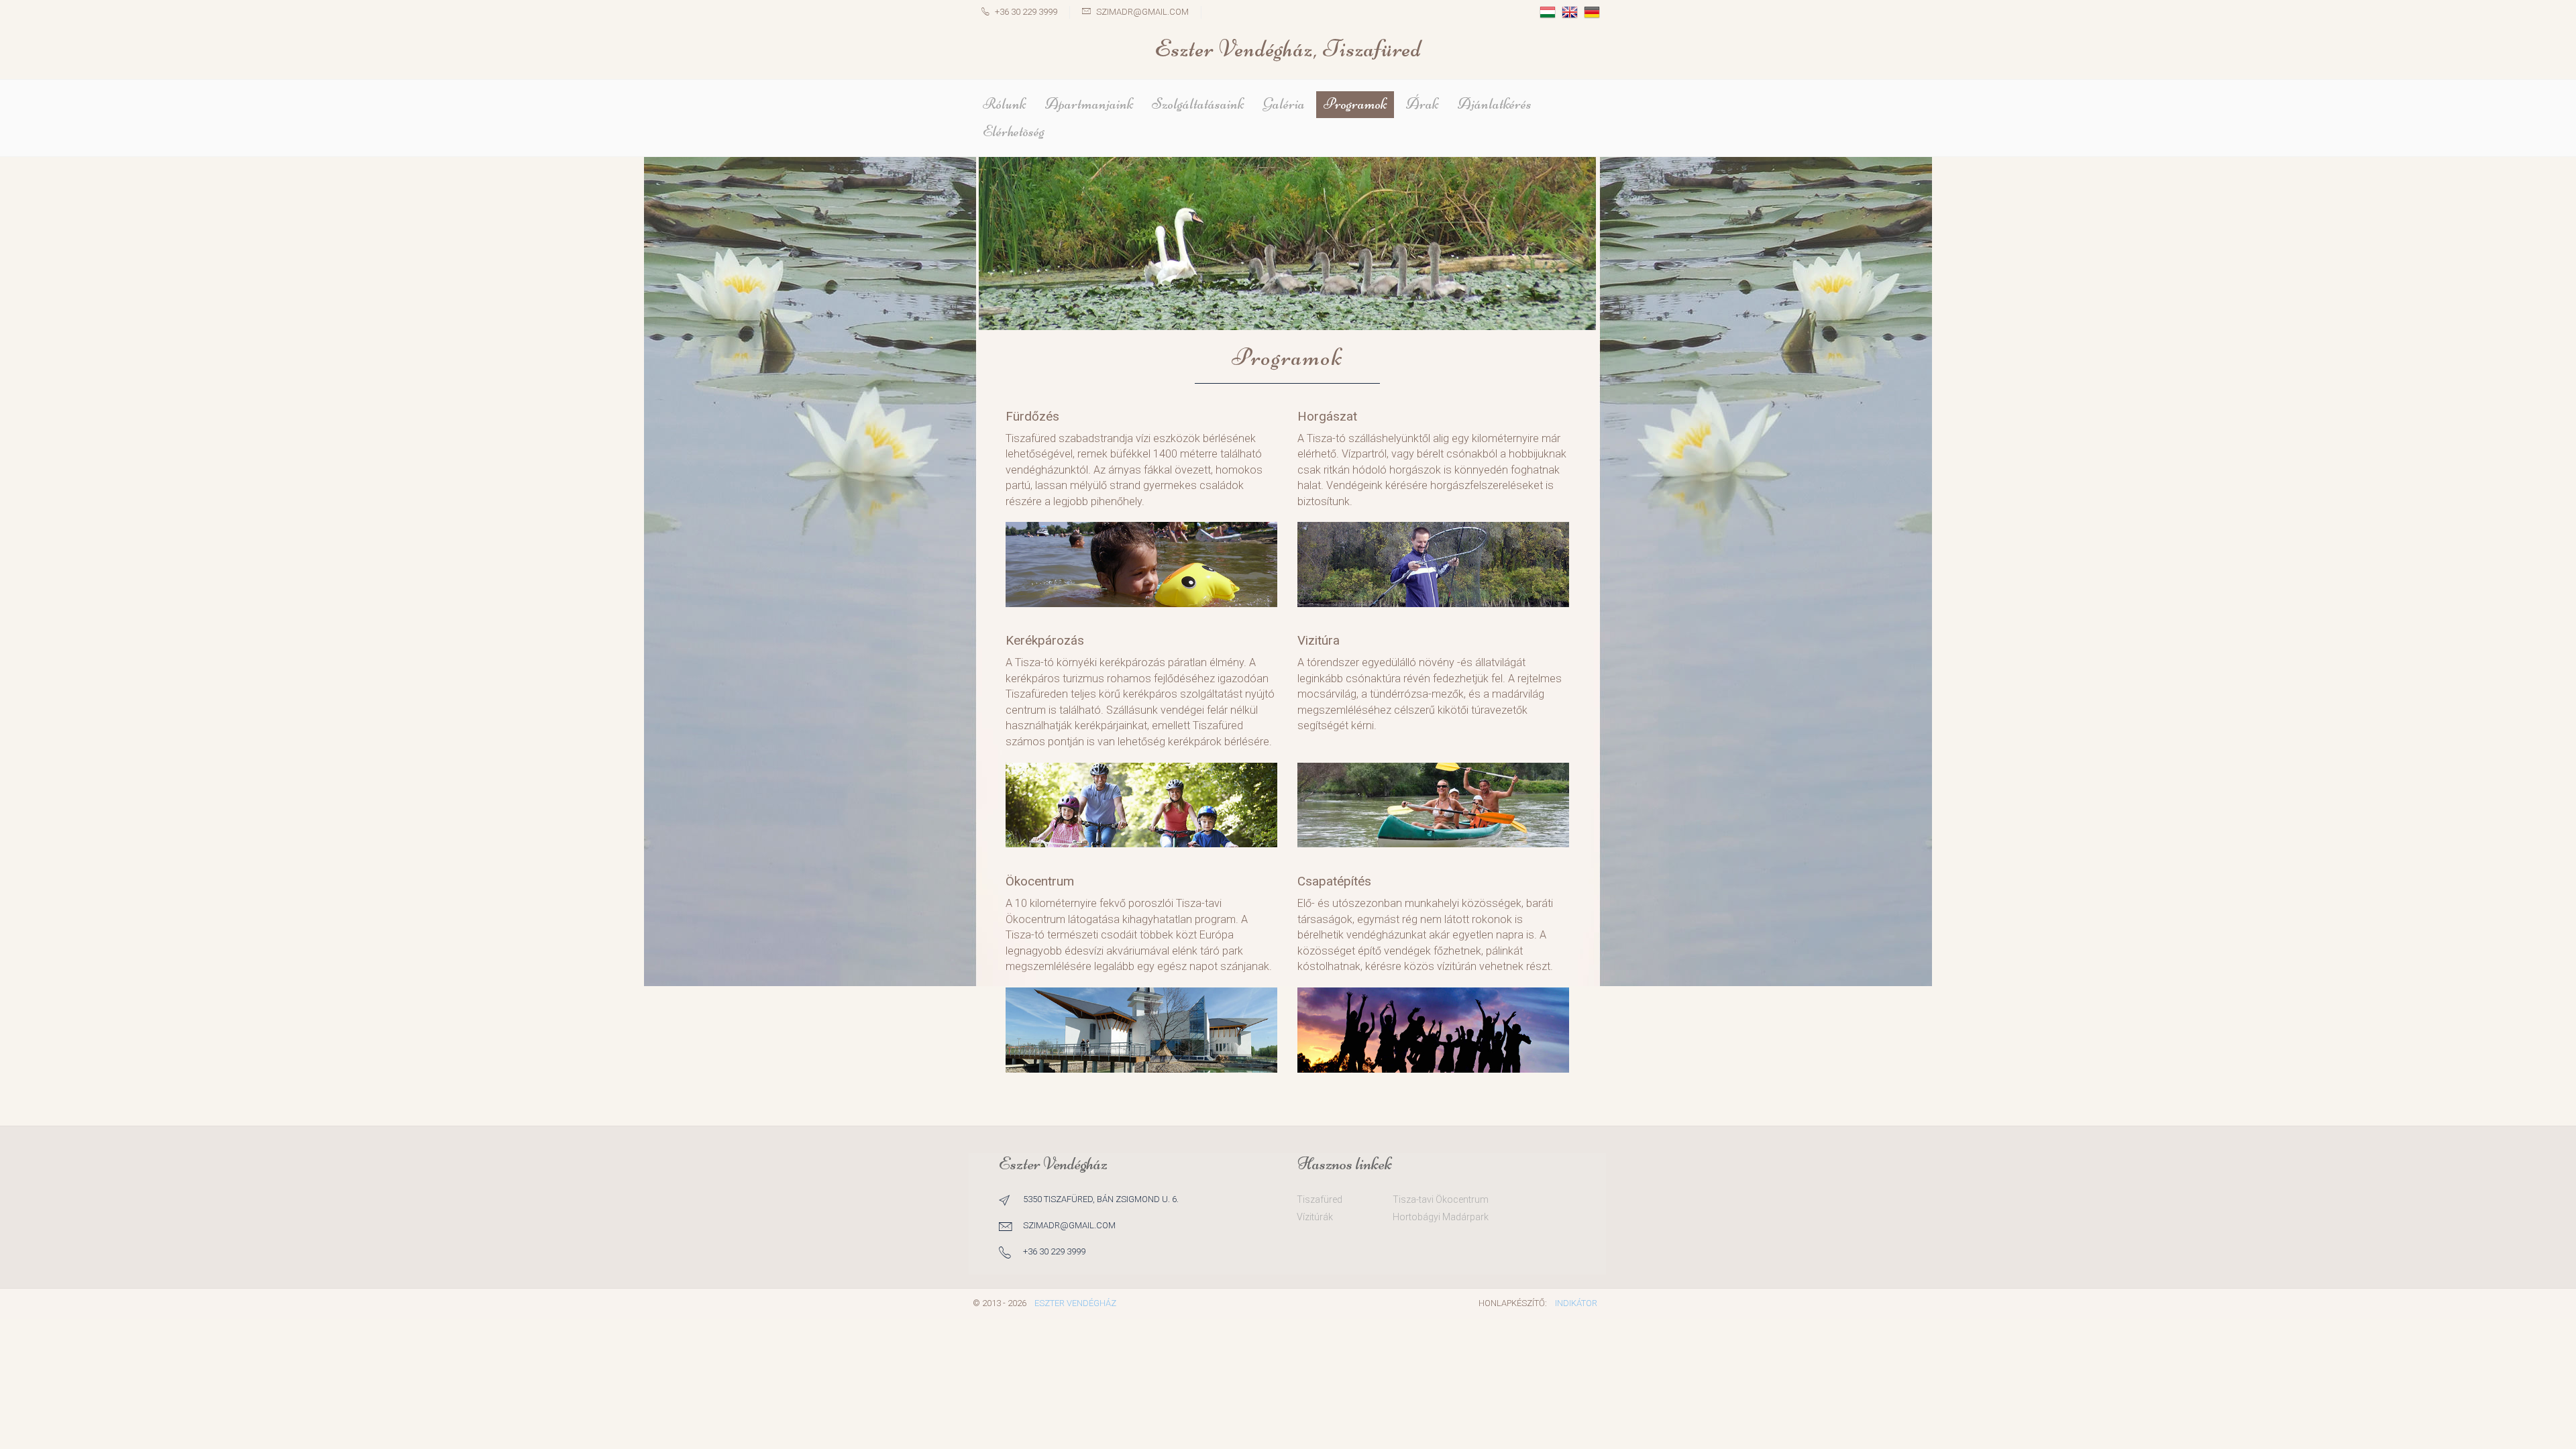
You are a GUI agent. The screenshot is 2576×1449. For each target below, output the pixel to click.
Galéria (1284, 104)
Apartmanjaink (1089, 104)
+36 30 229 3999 (1026, 12)
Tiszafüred (1320, 1199)
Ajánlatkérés (1495, 104)
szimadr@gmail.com (1142, 12)
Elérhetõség (1014, 131)
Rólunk (1004, 104)
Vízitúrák (1315, 1217)
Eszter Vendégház (1075, 1303)
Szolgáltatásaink (1198, 104)
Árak (1422, 104)
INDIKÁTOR (1576, 1303)
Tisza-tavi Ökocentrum (1441, 1199)
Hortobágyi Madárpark (1441, 1217)
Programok (1355, 104)
